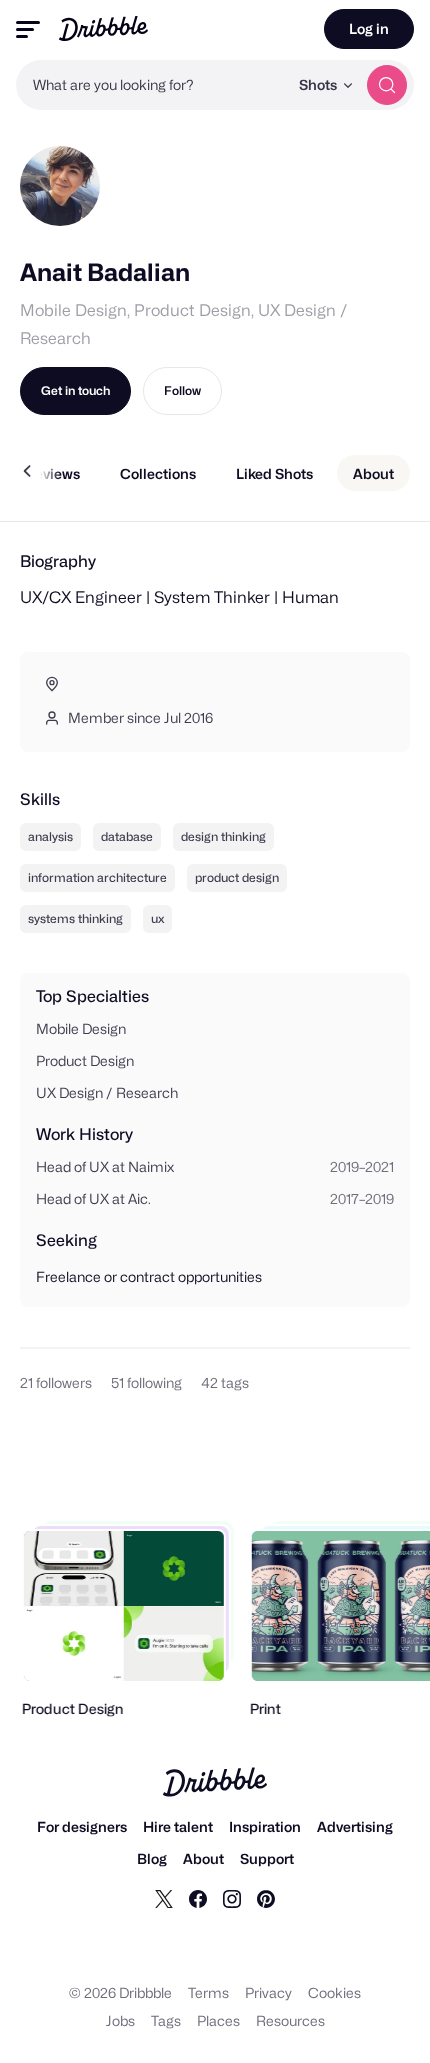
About (203, 1858)
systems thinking (75, 918)
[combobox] (152, 85)
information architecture (97, 877)
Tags (166, 2020)
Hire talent (178, 1826)
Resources (290, 2020)
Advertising (355, 1826)
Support (267, 1858)
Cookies (334, 1992)
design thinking (223, 836)
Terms (208, 1992)
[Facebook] (198, 1898)
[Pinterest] (266, 1898)
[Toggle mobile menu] (28, 29)
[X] (164, 1898)
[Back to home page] (103, 28)
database (127, 836)
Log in (369, 28)
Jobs (120, 2020)
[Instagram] (232, 1898)
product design (237, 877)
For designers (82, 1826)
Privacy (268, 1992)
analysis (50, 836)
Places (218, 2020)
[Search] (387, 85)
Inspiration (265, 1826)
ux (157, 918)
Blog (152, 1858)
